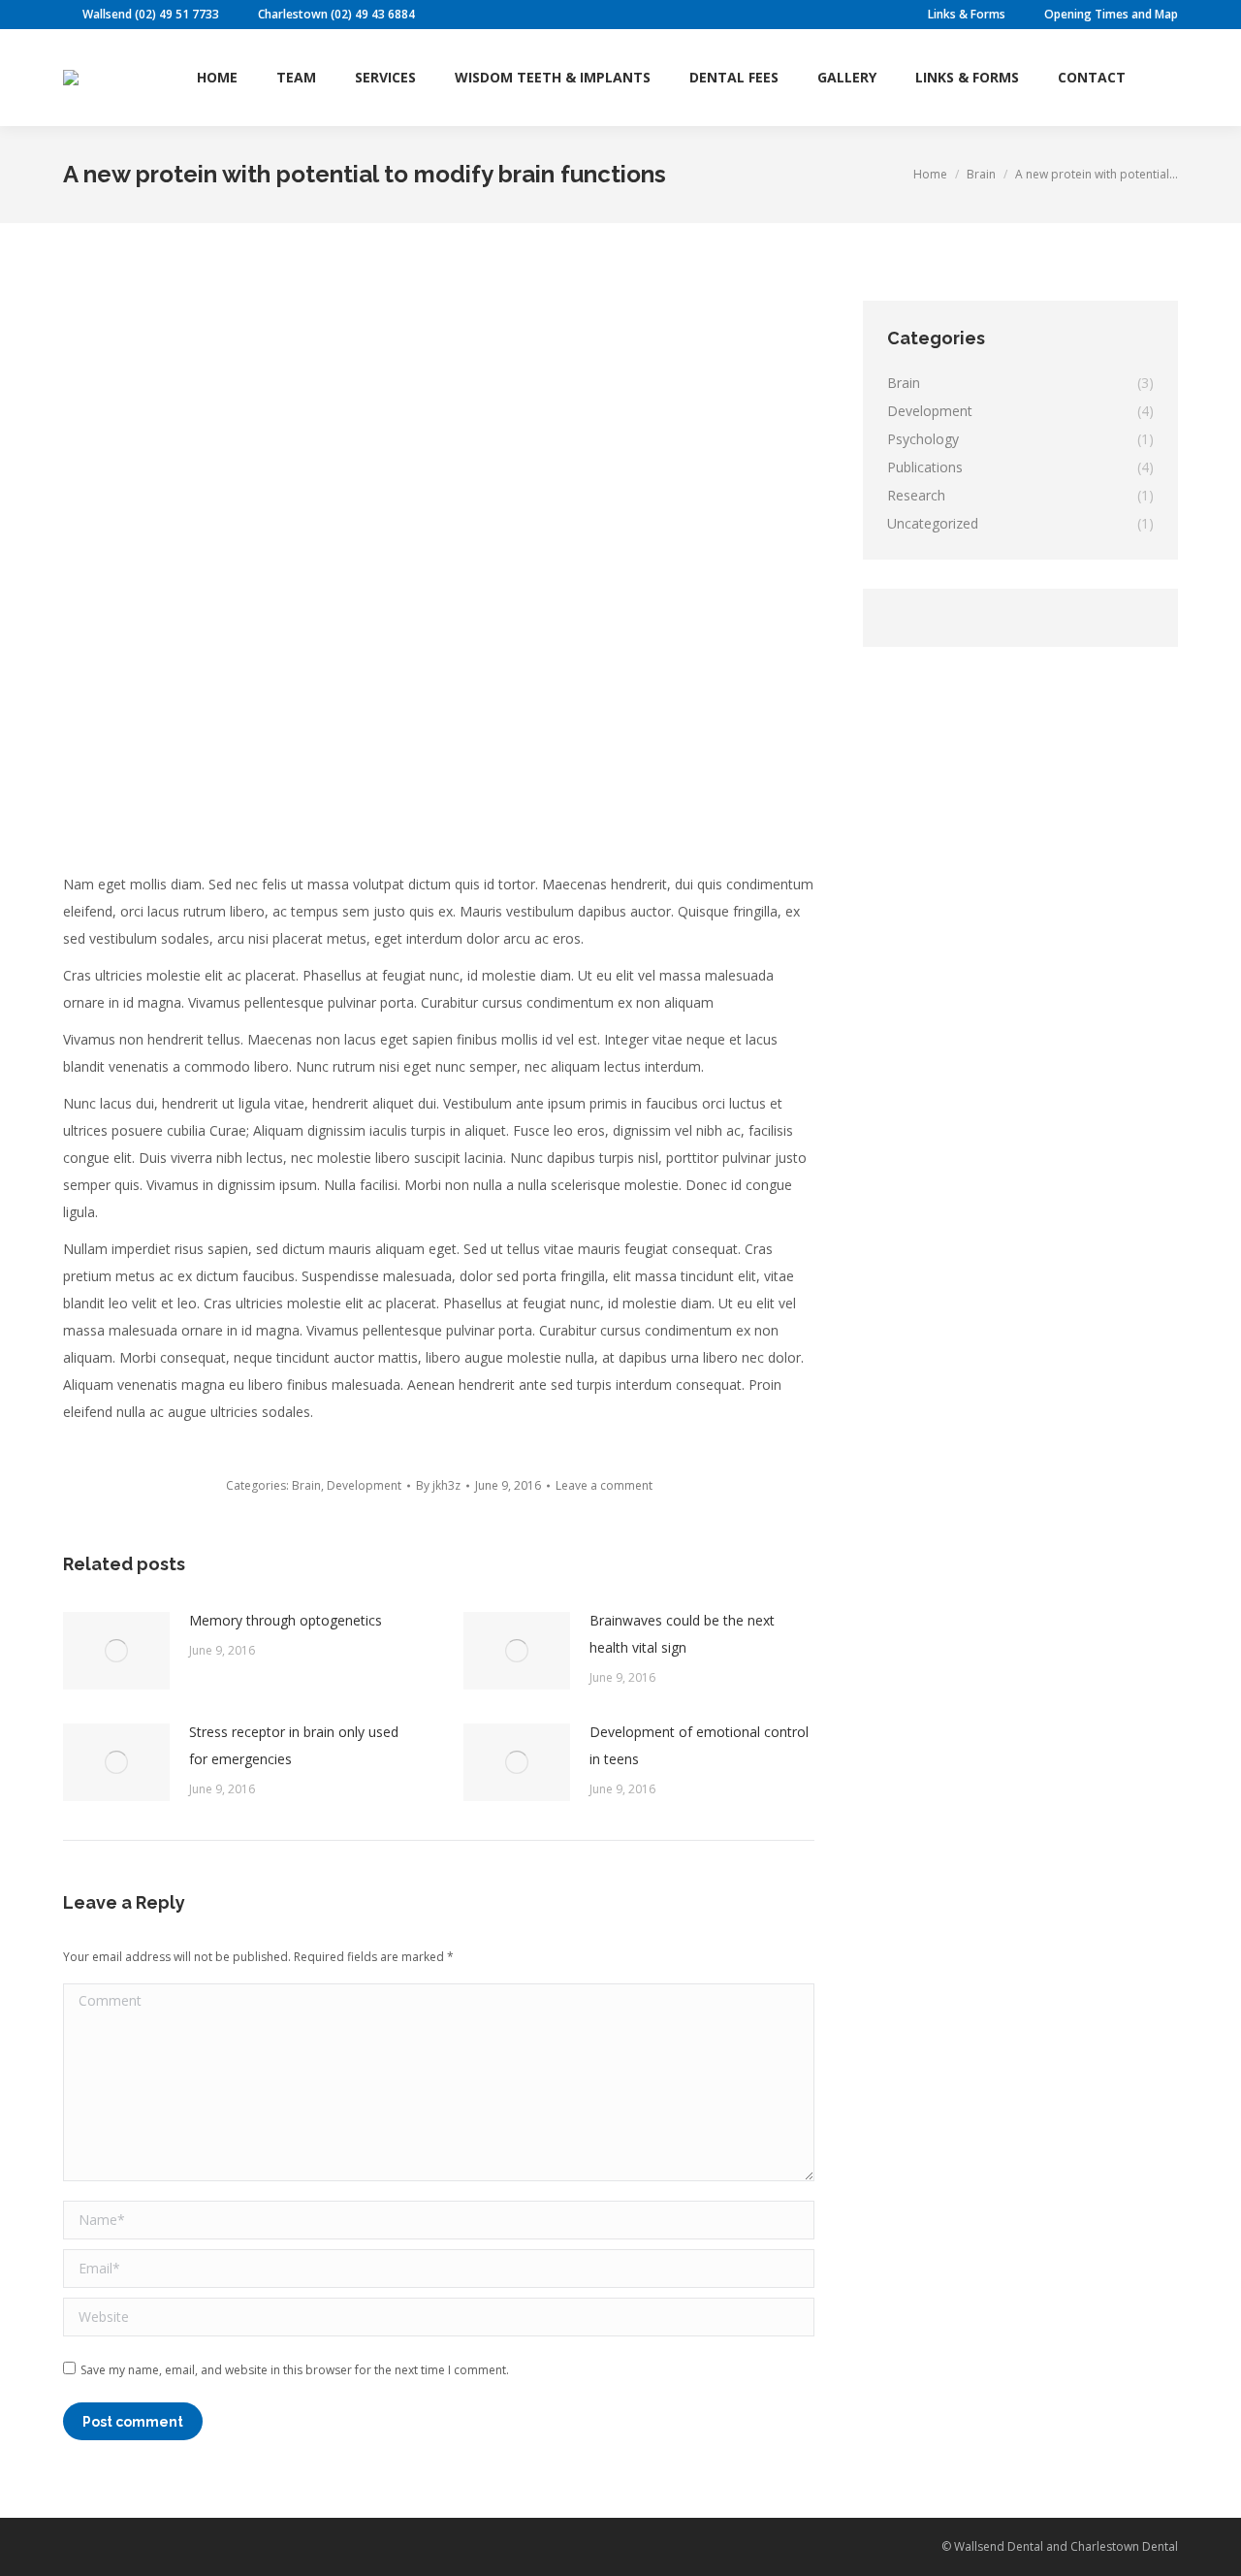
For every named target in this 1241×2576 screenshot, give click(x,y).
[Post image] (116, 1651)
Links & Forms (967, 14)
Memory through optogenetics (286, 1620)
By (438, 1485)
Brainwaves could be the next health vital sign (682, 1634)
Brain (306, 1485)
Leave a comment (604, 1485)
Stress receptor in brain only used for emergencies (294, 1745)
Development (364, 1485)
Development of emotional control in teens (699, 1745)
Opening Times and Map (1111, 14)
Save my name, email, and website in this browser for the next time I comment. (295, 2370)
